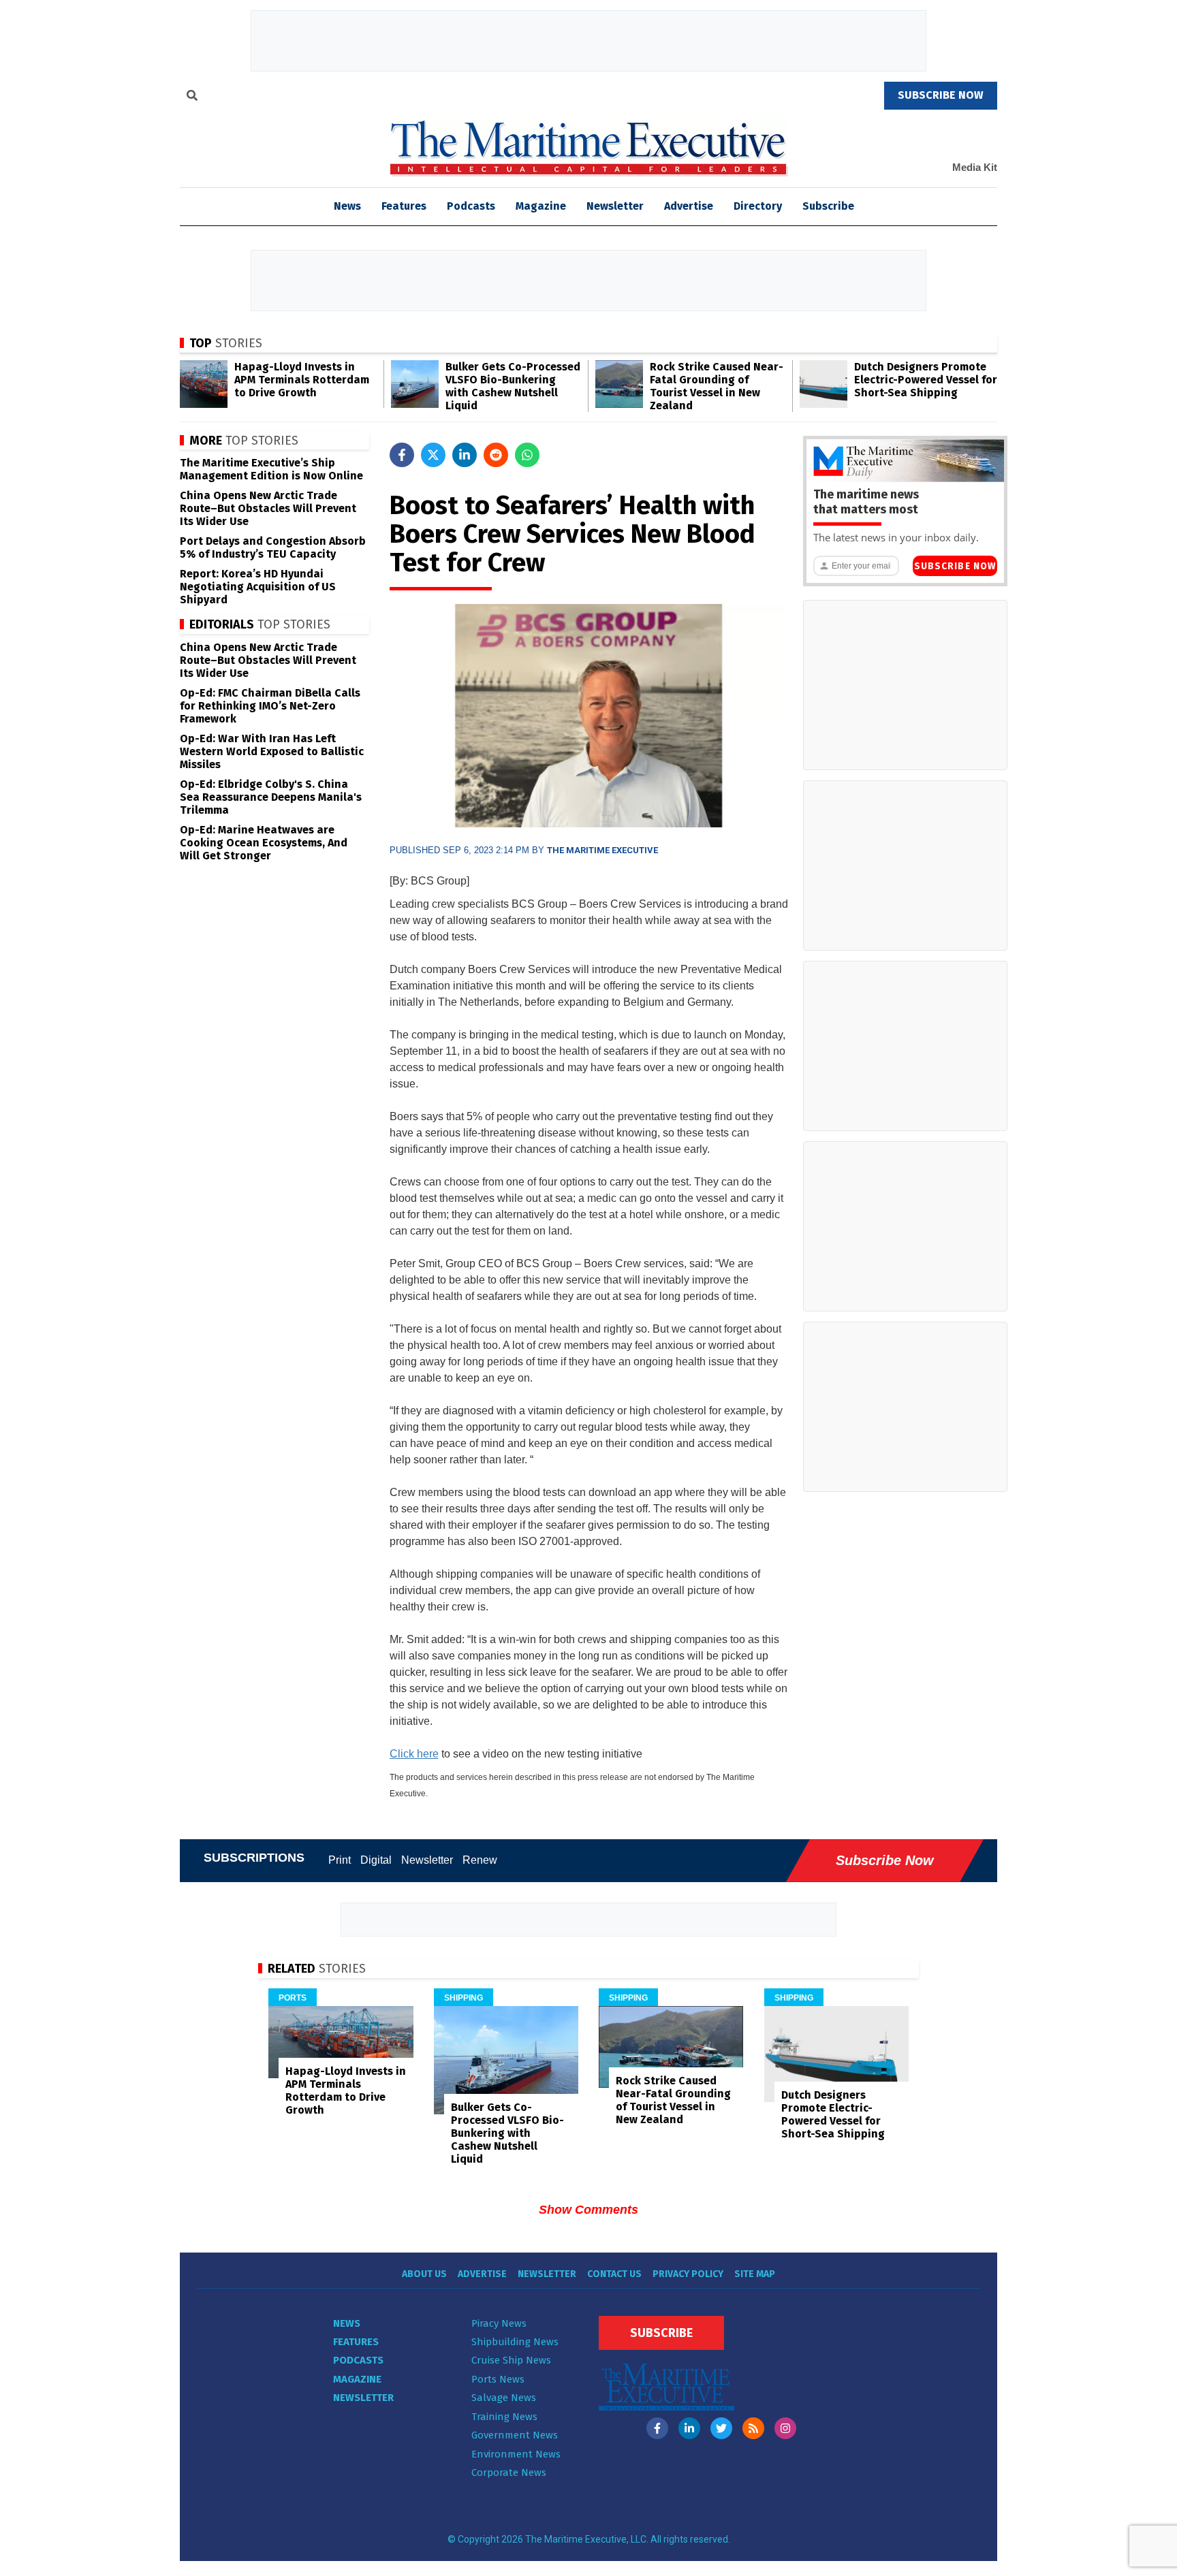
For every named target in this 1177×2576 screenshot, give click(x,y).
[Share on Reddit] (496, 455)
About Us (424, 2274)
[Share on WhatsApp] (527, 455)
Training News (504, 2417)
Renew (480, 1860)
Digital (376, 1860)
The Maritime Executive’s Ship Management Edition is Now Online (271, 469)
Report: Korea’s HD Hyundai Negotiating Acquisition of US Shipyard (258, 587)
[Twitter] (721, 2428)
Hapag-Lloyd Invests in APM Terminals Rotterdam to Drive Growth (302, 380)
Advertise (689, 206)
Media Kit (975, 167)
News (347, 2323)
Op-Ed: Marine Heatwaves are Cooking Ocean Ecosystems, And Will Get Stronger (264, 843)
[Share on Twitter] (433, 455)
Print (340, 1860)
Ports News (498, 2379)
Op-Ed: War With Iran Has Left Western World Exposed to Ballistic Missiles (272, 751)
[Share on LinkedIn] (465, 455)
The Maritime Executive (602, 850)
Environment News (516, 2454)
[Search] (192, 97)
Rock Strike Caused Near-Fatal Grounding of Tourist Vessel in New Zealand (717, 386)
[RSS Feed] (753, 2428)
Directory (758, 206)
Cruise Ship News (511, 2360)
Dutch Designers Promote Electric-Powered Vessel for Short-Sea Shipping (926, 380)
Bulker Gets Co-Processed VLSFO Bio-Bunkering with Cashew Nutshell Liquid (513, 386)
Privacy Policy (688, 2274)
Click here (414, 1754)
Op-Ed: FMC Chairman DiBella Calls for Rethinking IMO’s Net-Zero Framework (270, 706)
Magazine (541, 206)
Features (404, 206)
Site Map (755, 2274)
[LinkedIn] (689, 2428)
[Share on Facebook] (402, 455)
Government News (515, 2435)
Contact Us (614, 2274)
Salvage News (504, 2398)
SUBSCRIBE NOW (941, 95)
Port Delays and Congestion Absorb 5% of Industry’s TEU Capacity (273, 547)
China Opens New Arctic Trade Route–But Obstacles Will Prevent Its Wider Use (268, 508)
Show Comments (588, 2210)
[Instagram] (785, 2428)
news (347, 206)
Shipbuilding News (515, 2342)
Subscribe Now (955, 566)
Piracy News (499, 2323)
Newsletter (615, 206)
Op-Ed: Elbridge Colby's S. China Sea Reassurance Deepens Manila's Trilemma (271, 797)
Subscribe (828, 206)
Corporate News (509, 2472)
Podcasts (471, 206)
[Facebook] (657, 2428)
